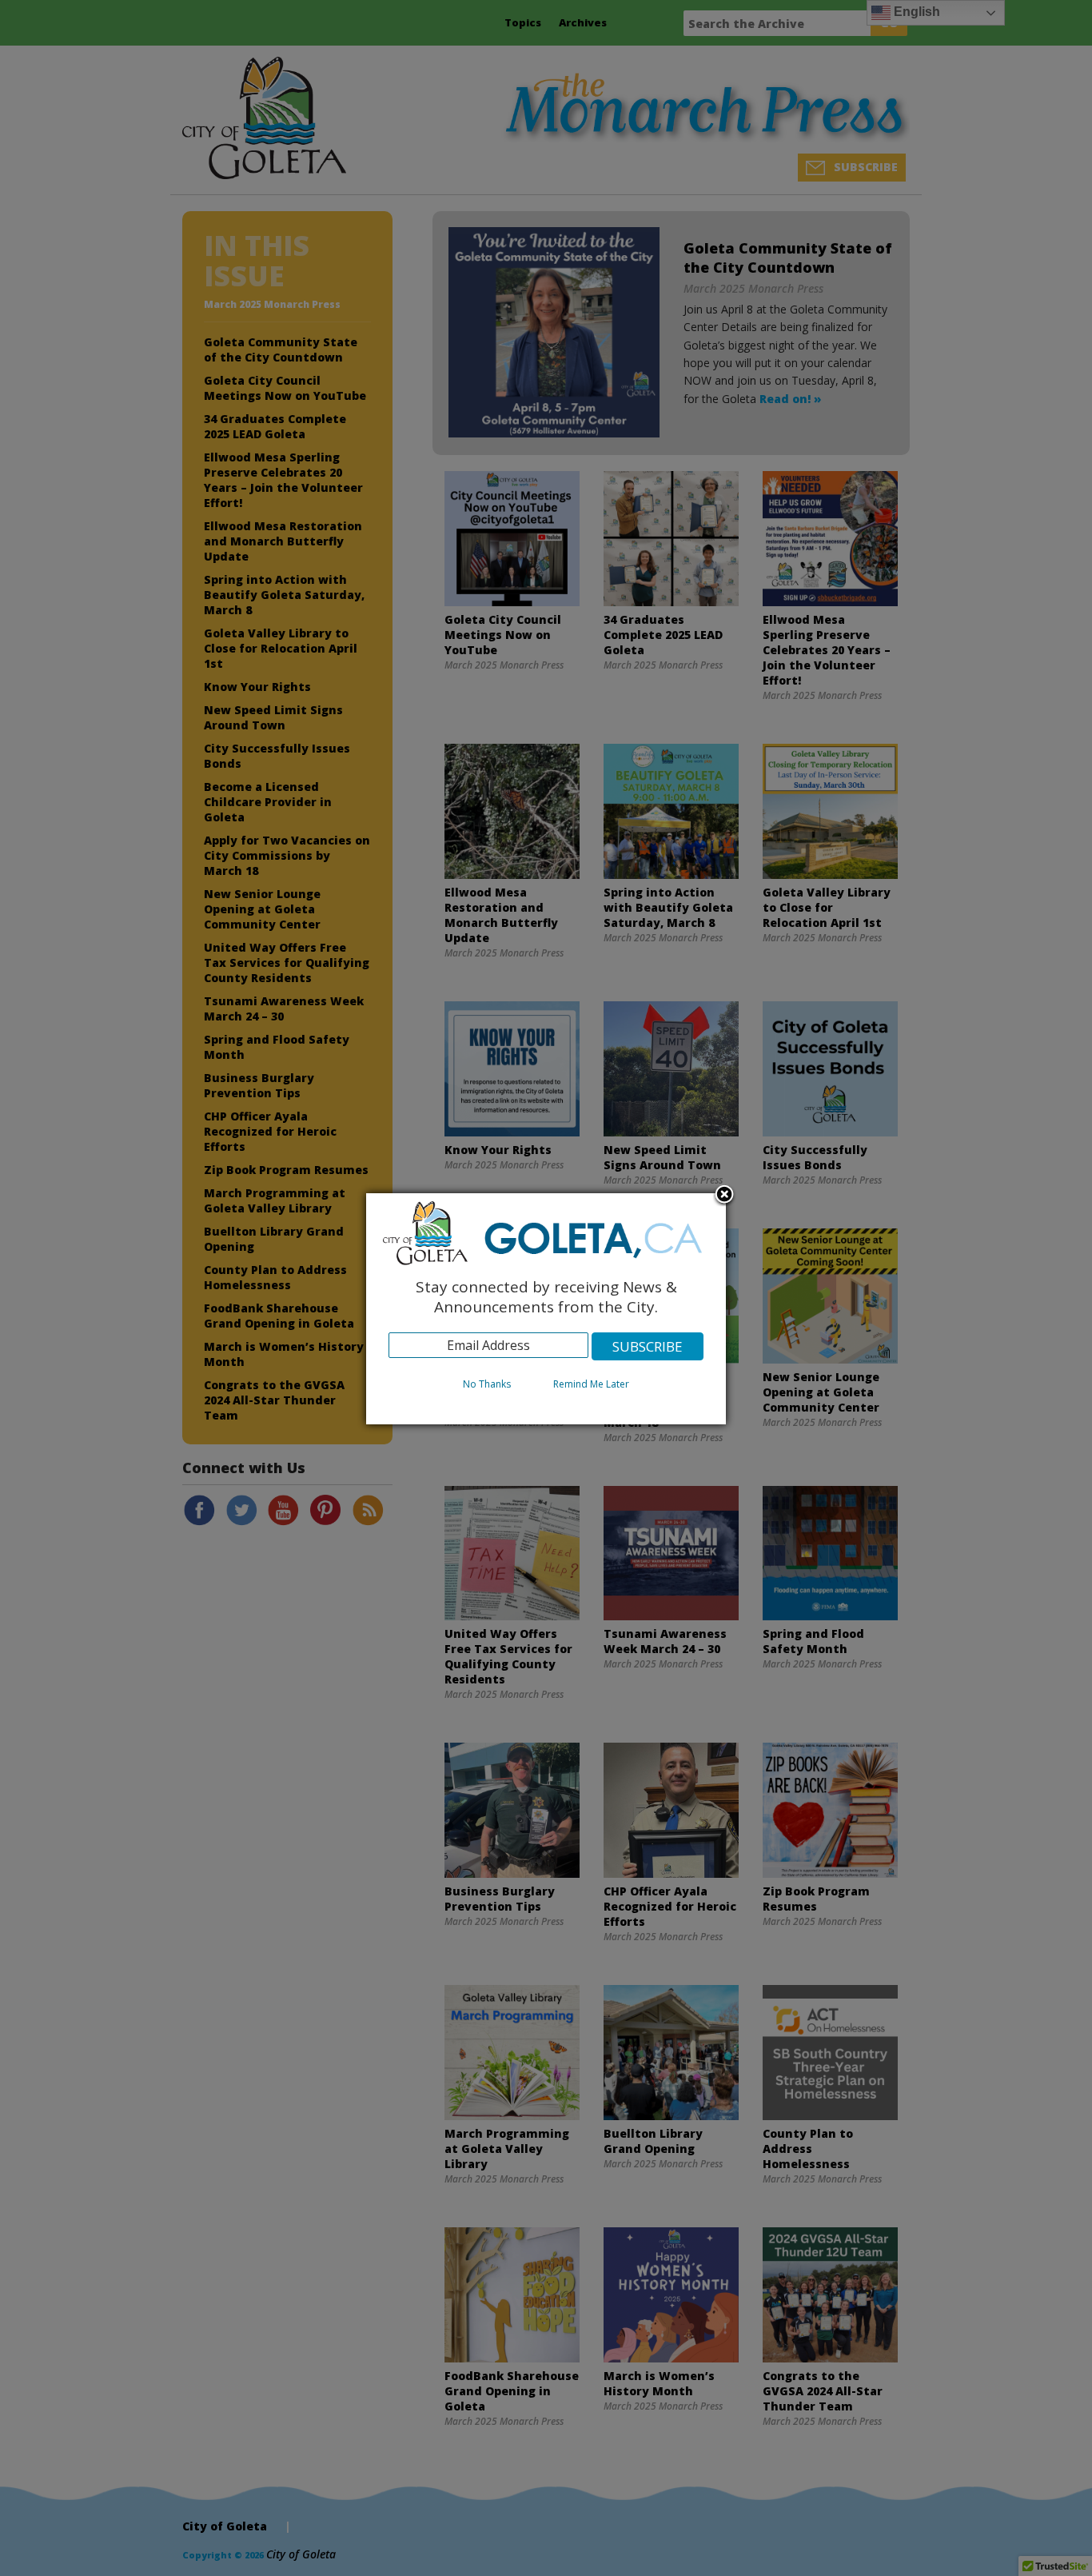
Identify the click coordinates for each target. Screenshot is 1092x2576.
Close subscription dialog (724, 1196)
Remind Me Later (591, 1384)
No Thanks (487, 1384)
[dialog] (546, 1309)
